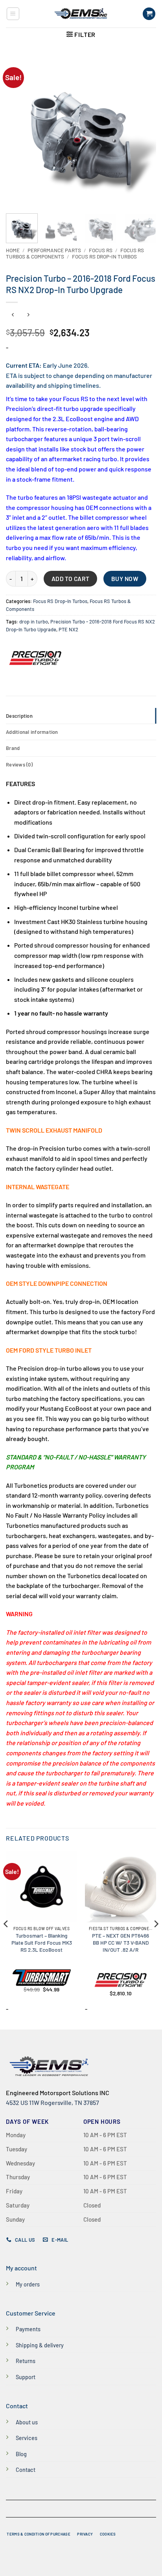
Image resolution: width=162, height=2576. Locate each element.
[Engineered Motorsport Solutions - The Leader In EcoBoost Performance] (81, 14)
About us (27, 2422)
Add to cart (71, 578)
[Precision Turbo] (35, 658)
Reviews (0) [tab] (19, 765)
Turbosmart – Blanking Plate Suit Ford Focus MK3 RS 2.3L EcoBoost (42, 1942)
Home (13, 250)
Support (26, 2377)
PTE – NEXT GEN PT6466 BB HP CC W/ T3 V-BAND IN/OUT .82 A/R (121, 1942)
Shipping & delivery (40, 2345)
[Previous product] (28, 315)
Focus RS (101, 250)
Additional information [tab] (32, 732)
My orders (28, 2284)
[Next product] (13, 315)
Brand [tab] (13, 748)
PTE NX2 (68, 629)
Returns (26, 2361)
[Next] (143, 130)
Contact (26, 2470)
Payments (28, 2329)
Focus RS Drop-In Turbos (104, 256)
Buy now (125, 578)
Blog (21, 2454)
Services (27, 2438)
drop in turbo (34, 622)
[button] (13, 14)
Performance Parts (54, 250)
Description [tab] (19, 716)
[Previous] (19, 130)
